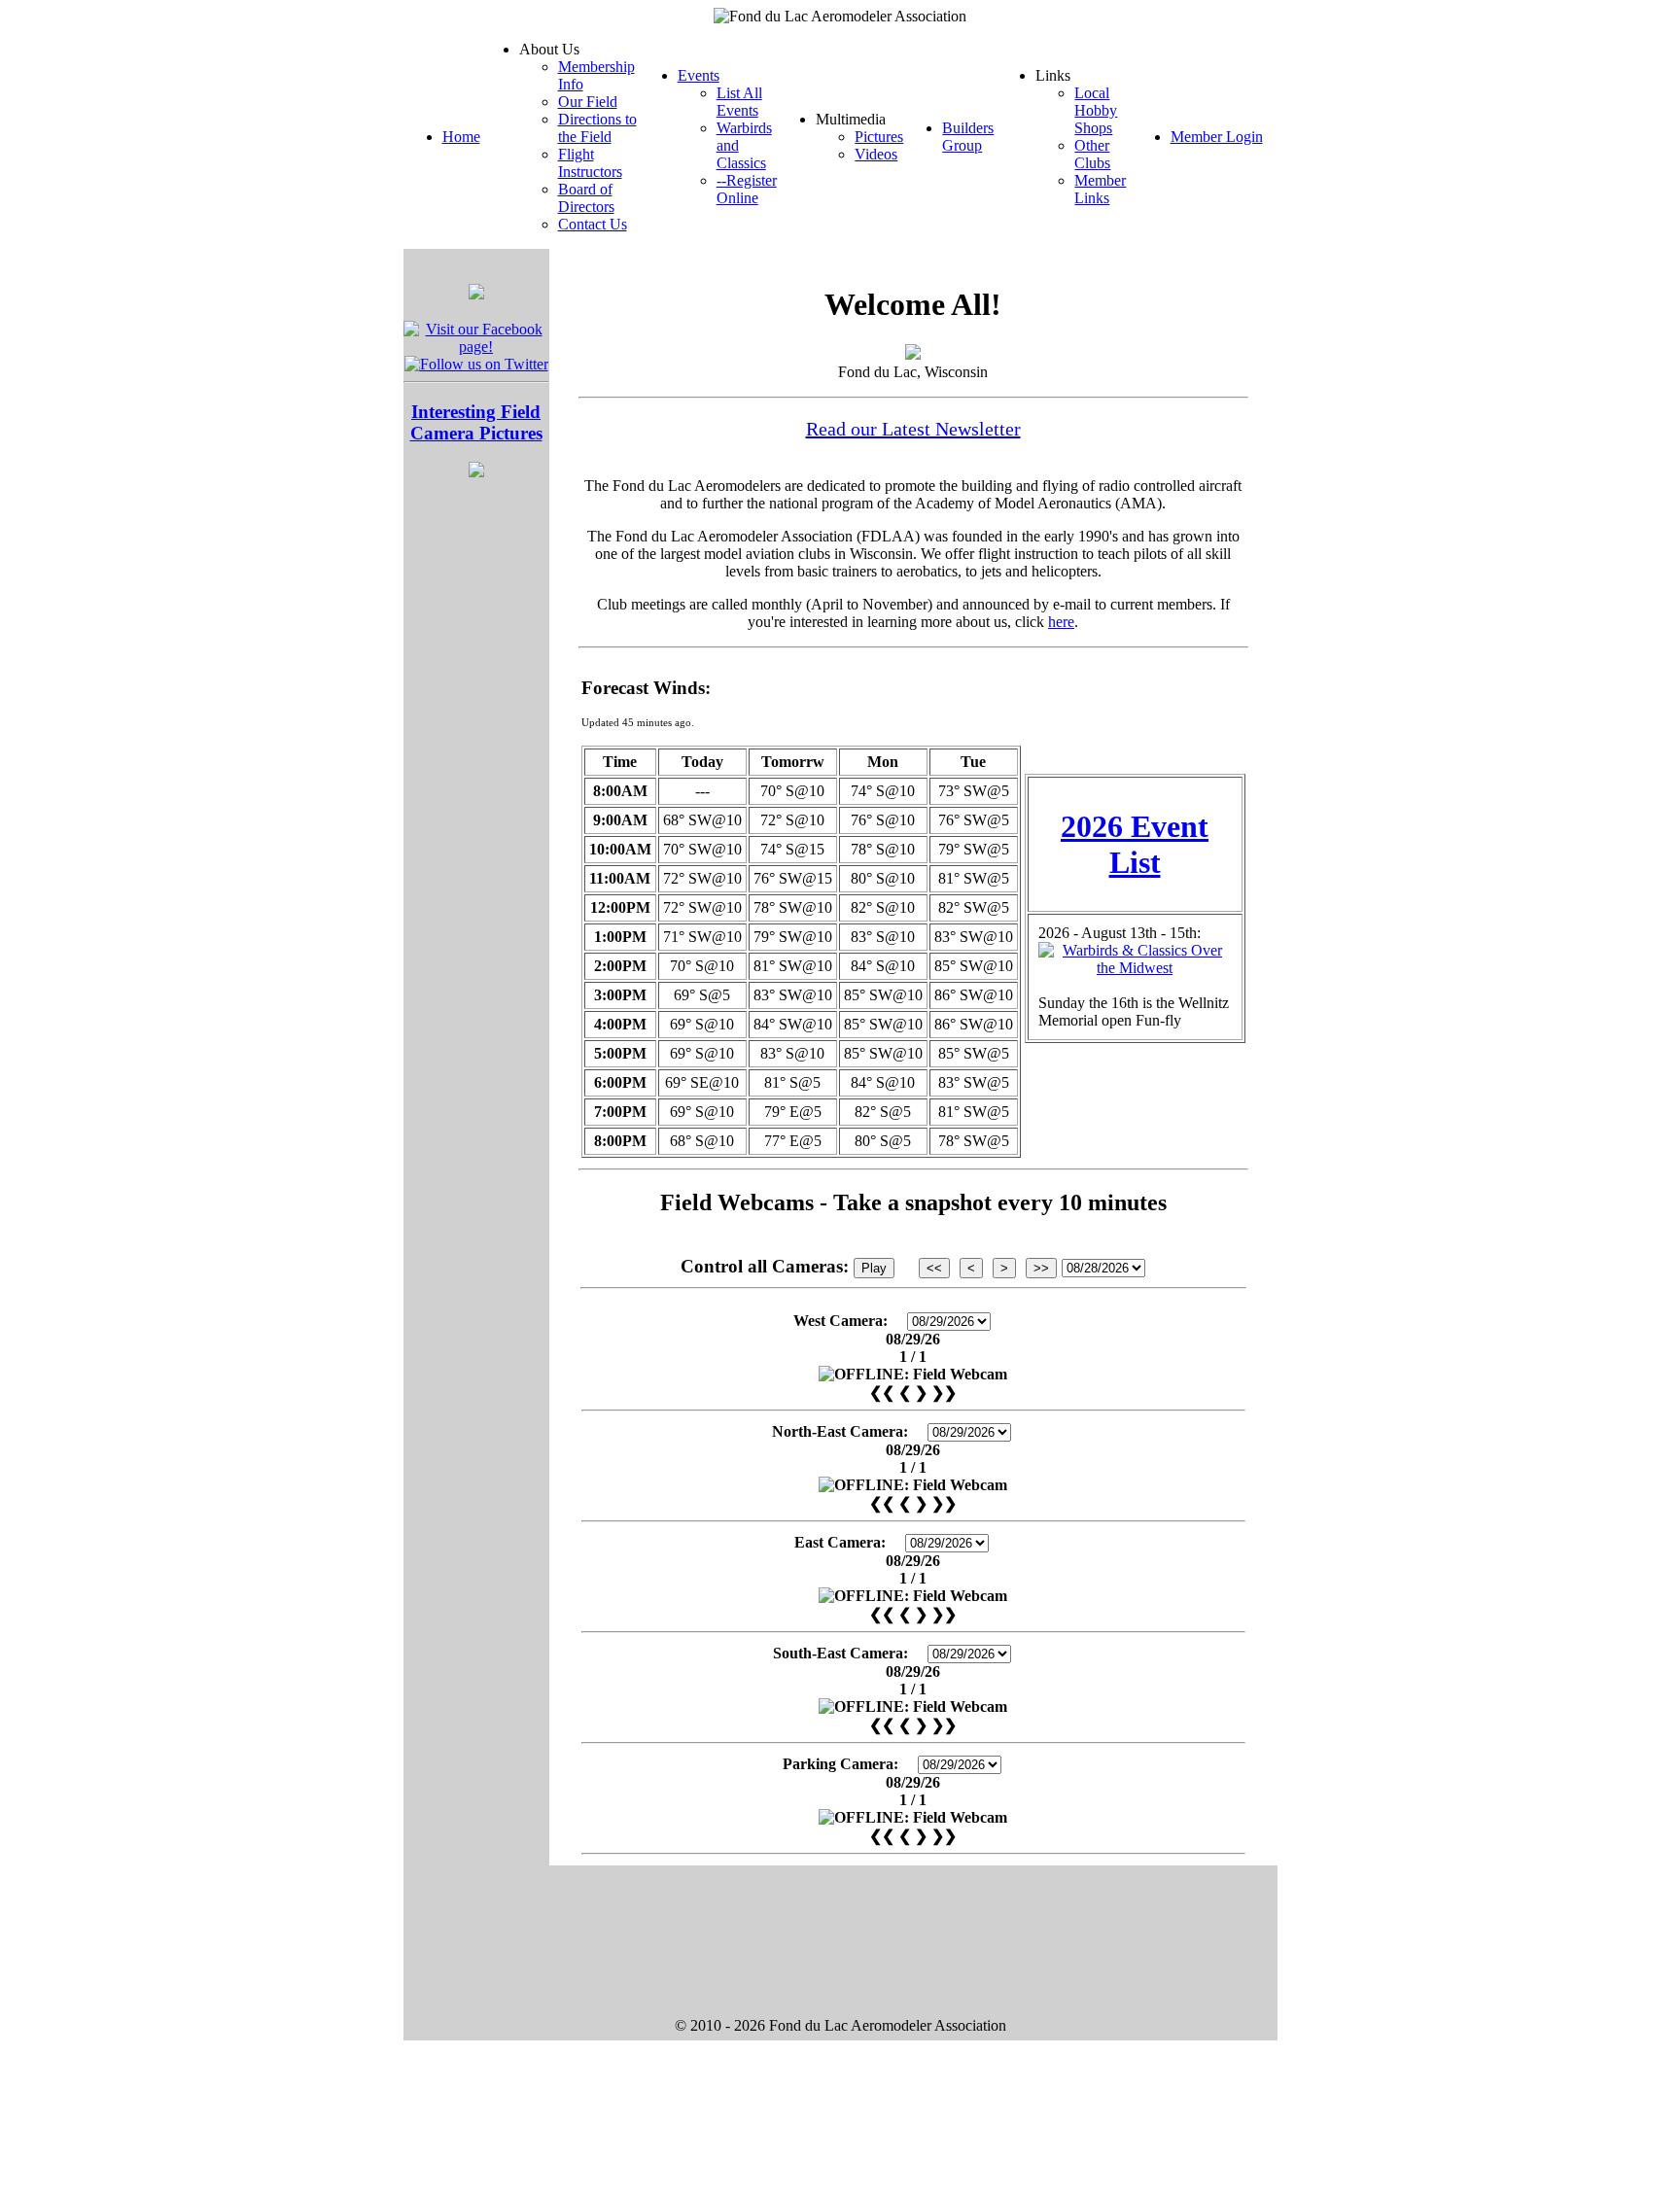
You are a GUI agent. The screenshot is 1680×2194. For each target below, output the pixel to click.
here (1061, 622)
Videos (876, 154)
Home (461, 137)
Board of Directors (586, 198)
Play (874, 1268)
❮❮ (882, 1393)
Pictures (879, 137)
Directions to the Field (597, 128)
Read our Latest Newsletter (913, 429)
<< (934, 1268)
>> (1041, 1268)
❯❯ (944, 1393)
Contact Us (593, 224)
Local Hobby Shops (1096, 110)
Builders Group (968, 137)
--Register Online (747, 189)
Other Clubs (1092, 154)
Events (699, 75)
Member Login (1217, 137)
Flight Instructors (590, 163)
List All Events (739, 102)
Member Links (1100, 189)
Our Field (588, 102)
